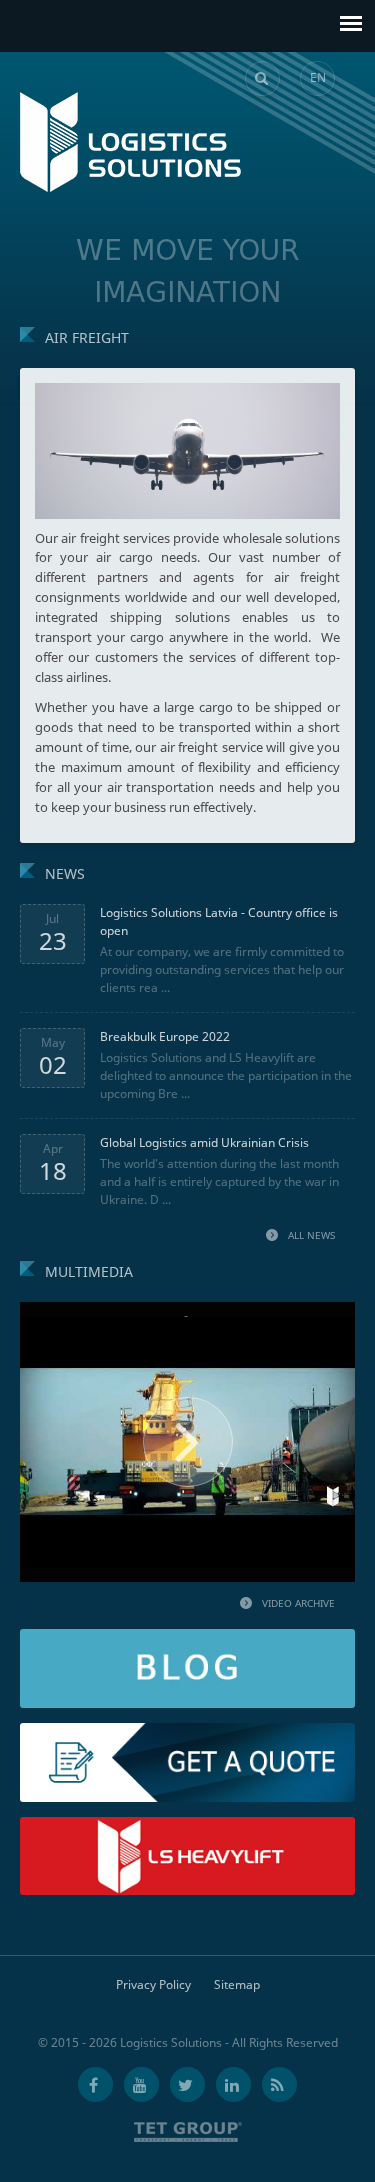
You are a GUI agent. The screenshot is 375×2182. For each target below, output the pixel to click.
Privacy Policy (153, 1984)
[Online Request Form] (187, 1731)
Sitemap (237, 1984)
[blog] (187, 1637)
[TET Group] (188, 2132)
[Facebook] (95, 2084)
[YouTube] (141, 2084)
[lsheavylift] (187, 1825)
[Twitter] (187, 2084)
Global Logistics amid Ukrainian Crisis (204, 1142)
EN (318, 77)
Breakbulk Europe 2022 (165, 1036)
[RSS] (279, 2084)
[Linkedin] (233, 2084)
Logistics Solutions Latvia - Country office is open (219, 921)
